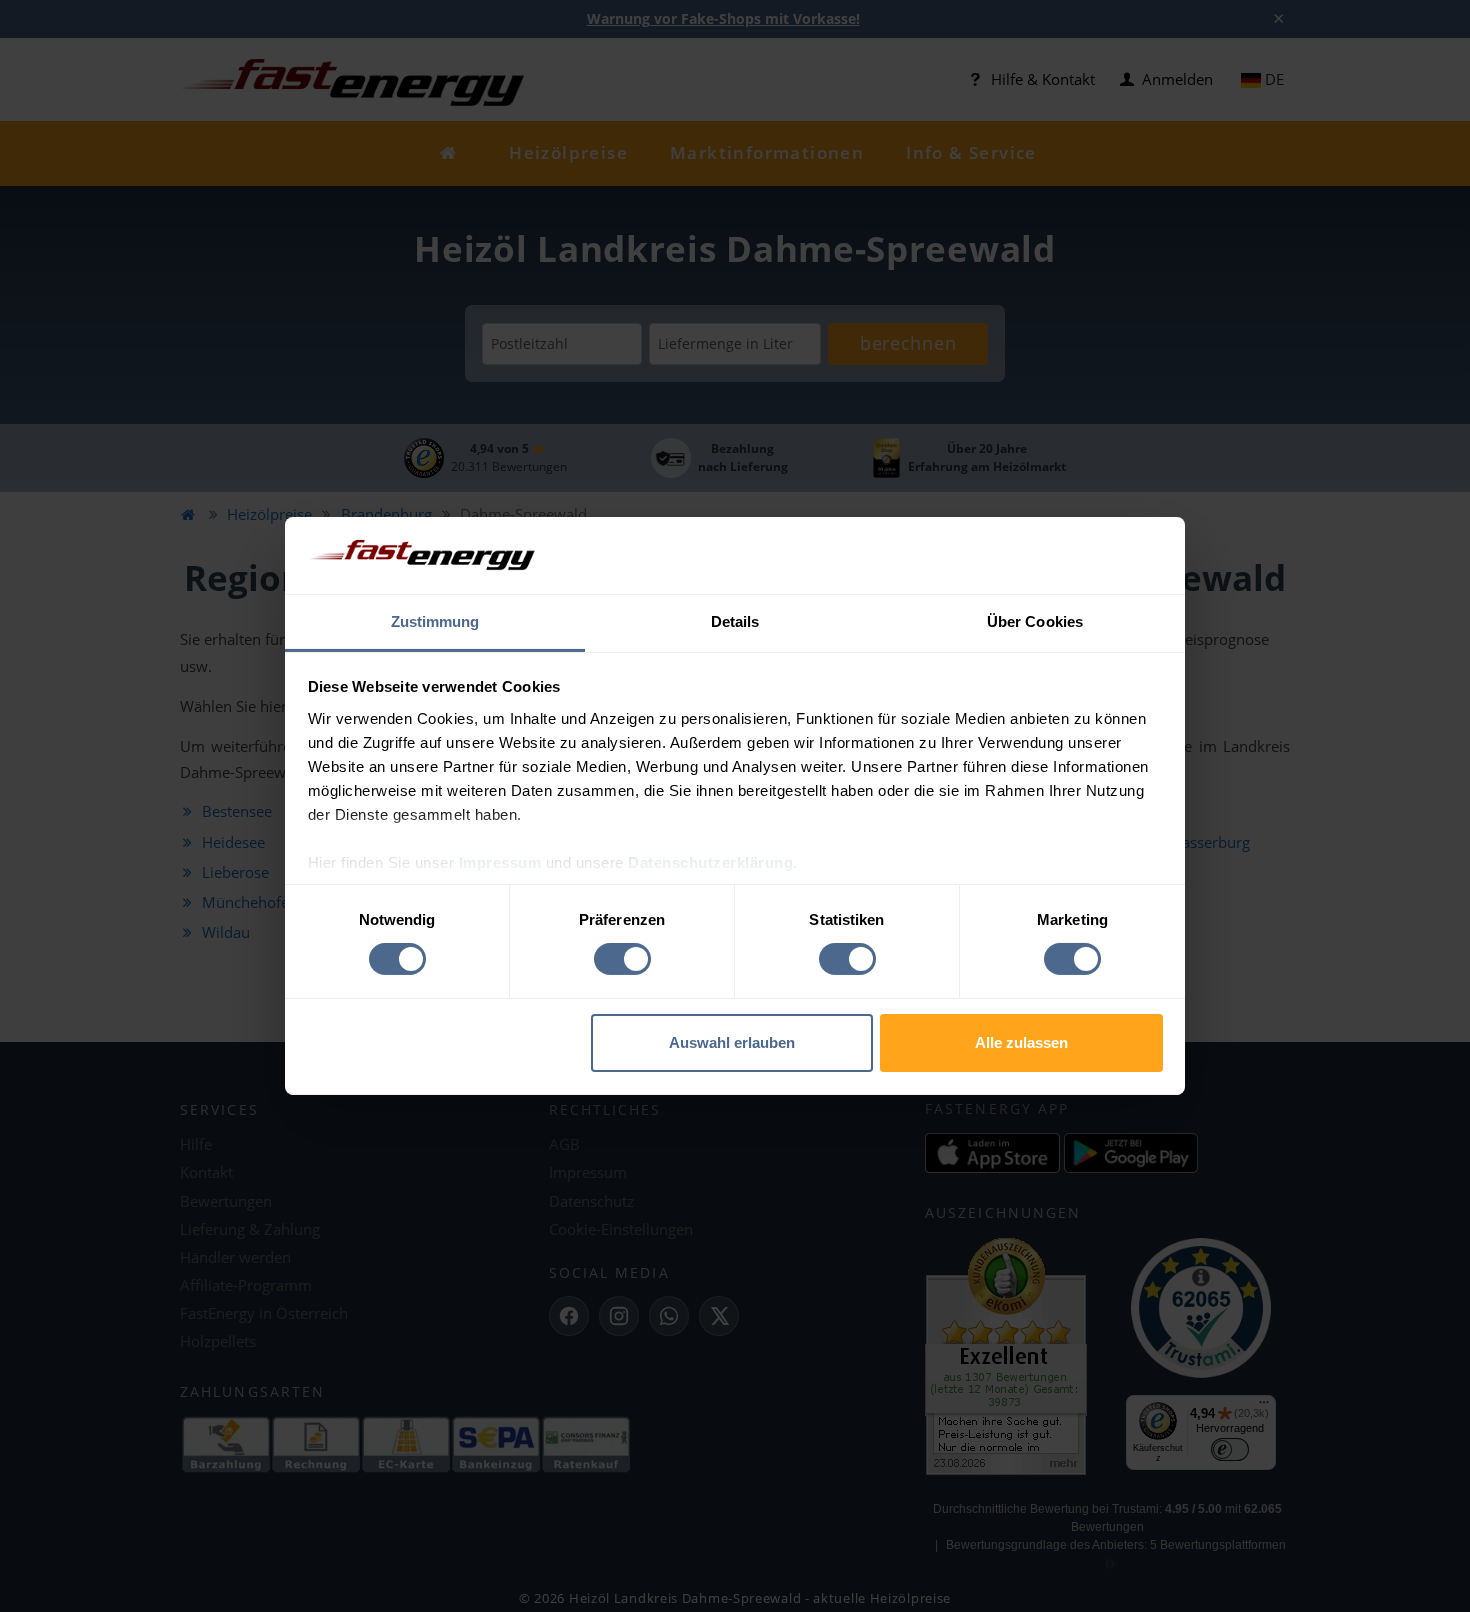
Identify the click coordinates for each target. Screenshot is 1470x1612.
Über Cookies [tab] (1035, 621)
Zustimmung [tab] (435, 621)
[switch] (622, 959)
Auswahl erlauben (732, 1042)
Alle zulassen (1021, 1042)
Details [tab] (735, 621)
